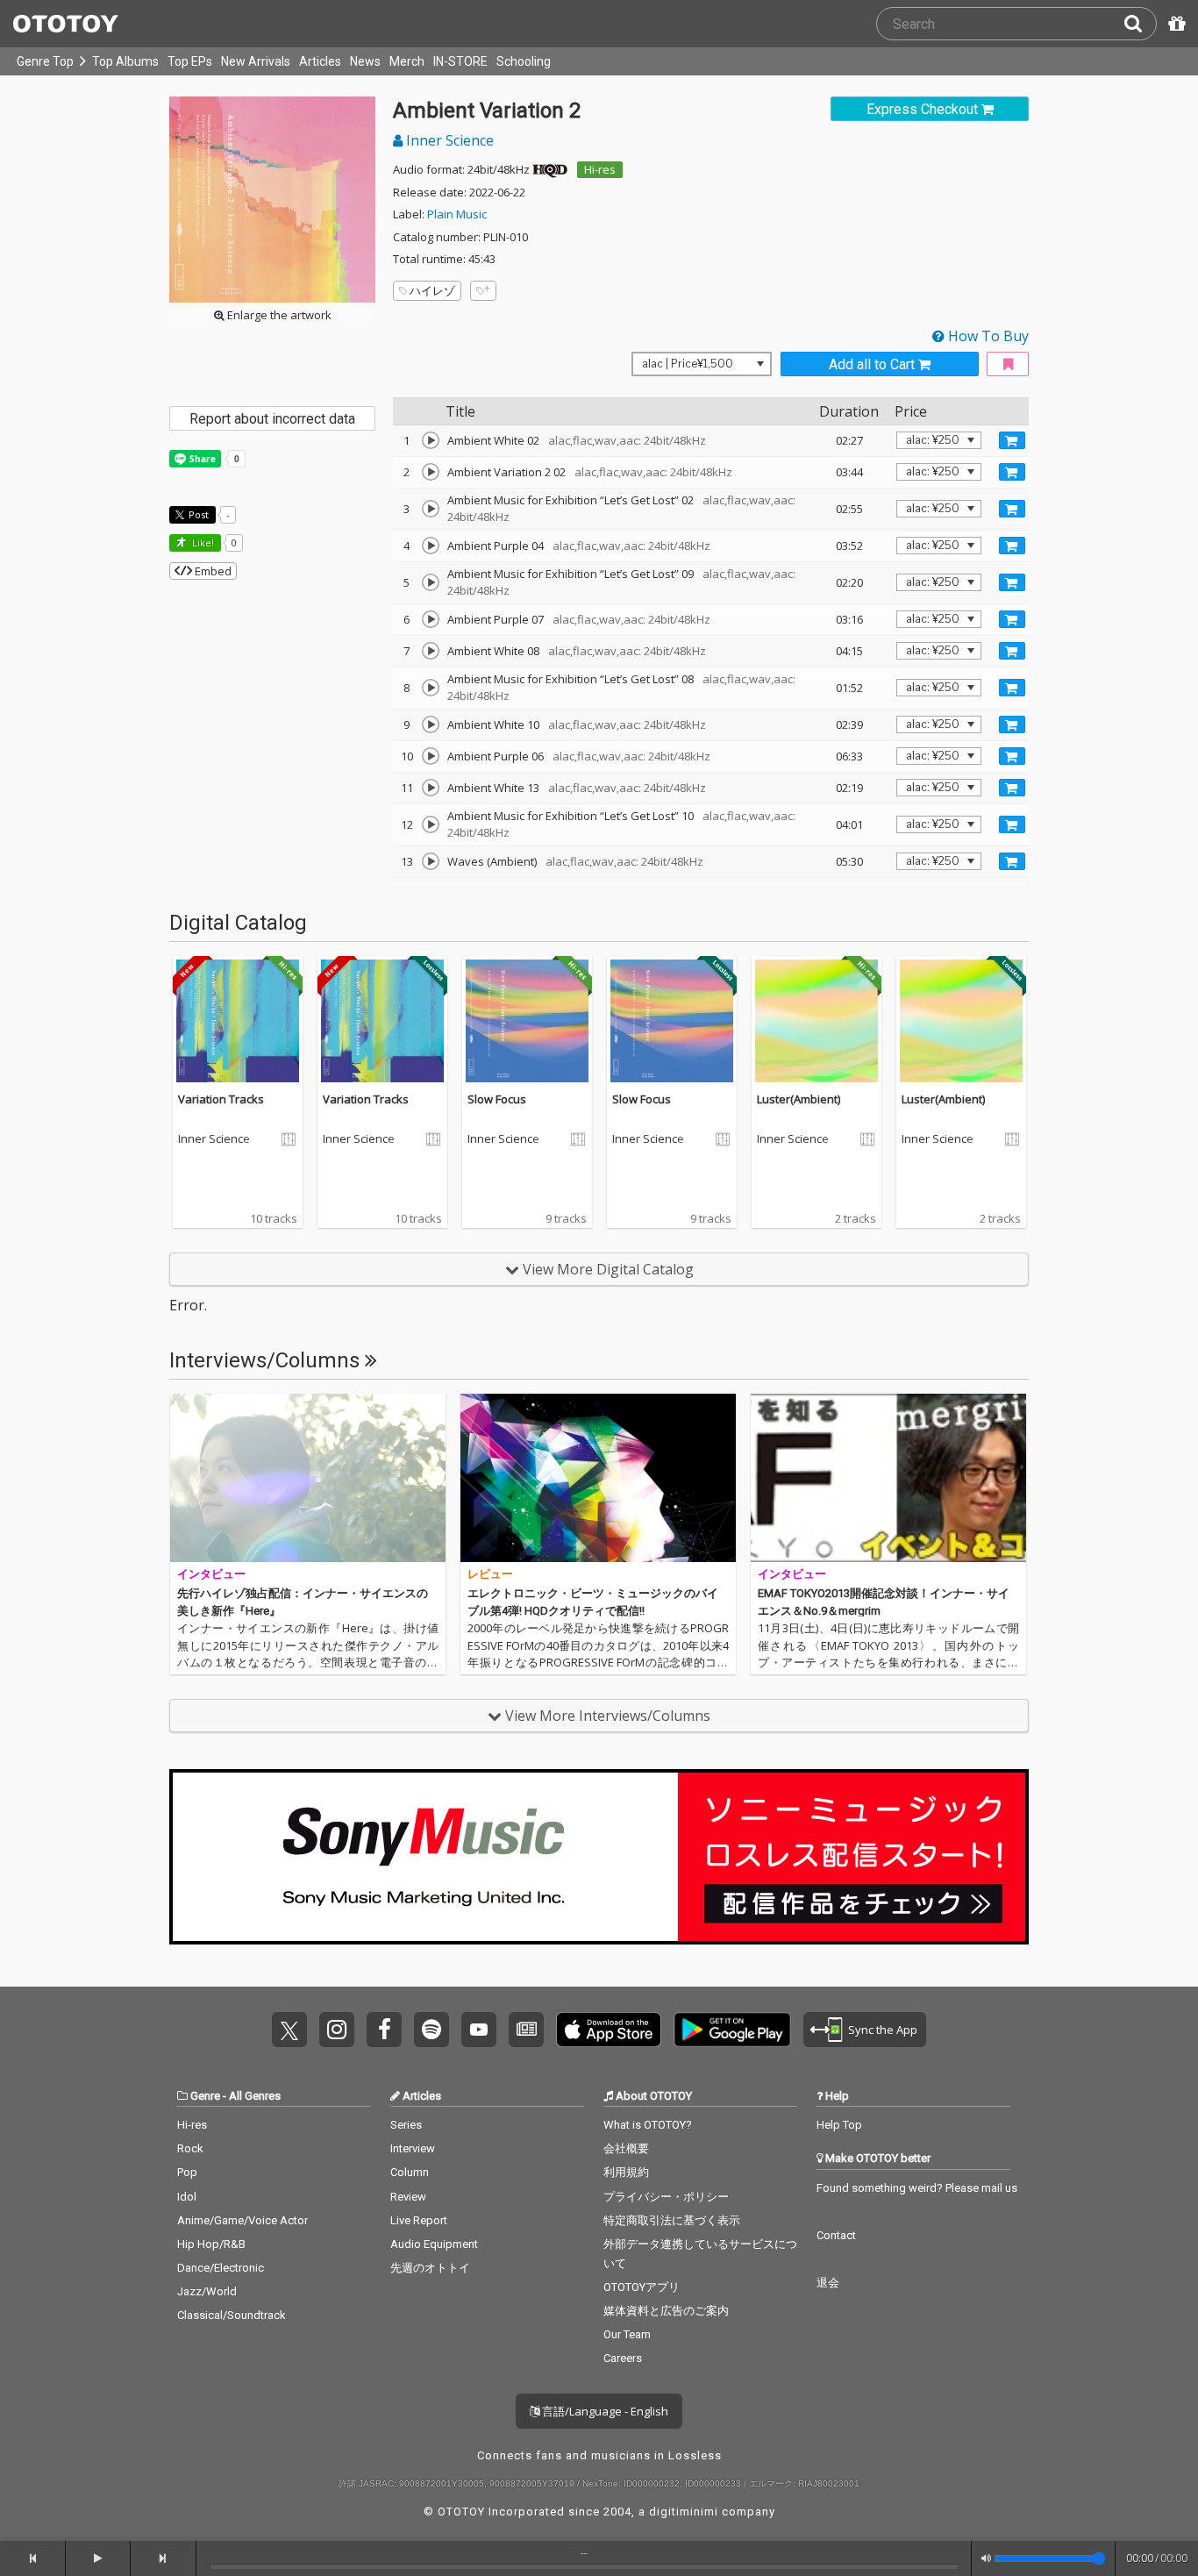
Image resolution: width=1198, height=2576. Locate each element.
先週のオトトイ (430, 2268)
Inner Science (448, 140)
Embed (212, 571)
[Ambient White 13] (431, 788)
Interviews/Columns (267, 1360)
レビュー (490, 1574)
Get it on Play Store (732, 2030)
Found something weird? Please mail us (917, 2188)
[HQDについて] (550, 169)
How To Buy (987, 336)
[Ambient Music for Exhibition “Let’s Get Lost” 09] (431, 582)
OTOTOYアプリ (642, 2287)
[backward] (33, 2558)
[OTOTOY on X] (289, 2030)
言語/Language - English (604, 2411)
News (365, 61)
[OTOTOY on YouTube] (479, 2030)
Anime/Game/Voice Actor (242, 2220)
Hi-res (600, 169)
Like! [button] (202, 542)
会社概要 (626, 2148)
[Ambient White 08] (431, 651)
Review (408, 2197)
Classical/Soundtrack (232, 2315)
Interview (413, 2148)
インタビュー (211, 1574)
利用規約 (626, 2172)
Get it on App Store (609, 2030)
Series (406, 2125)
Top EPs (190, 61)
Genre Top (45, 61)
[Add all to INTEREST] (1008, 364)
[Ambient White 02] (431, 440)
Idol (187, 2197)
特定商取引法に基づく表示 (672, 2220)
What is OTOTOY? (648, 2125)
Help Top (839, 2125)
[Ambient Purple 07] (431, 619)
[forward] (164, 2558)
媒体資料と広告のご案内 (666, 2311)
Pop (187, 2172)
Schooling (524, 61)
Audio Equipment (434, 2244)
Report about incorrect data (272, 419)
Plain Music (457, 214)
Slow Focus (497, 1099)
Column (410, 2172)
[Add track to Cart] (1012, 440)
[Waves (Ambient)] (431, 861)
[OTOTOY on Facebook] (384, 2030)
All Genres (255, 2096)
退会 (828, 2283)
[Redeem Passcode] (1174, 24)
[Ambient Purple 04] (431, 546)
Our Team (627, 2334)
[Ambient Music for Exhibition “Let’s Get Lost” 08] (431, 688)
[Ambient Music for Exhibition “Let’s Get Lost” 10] (431, 824)
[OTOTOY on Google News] (526, 2030)
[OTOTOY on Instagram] (337, 2030)
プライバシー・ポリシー (666, 2197)
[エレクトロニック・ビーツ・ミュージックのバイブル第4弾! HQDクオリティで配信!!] (598, 1478)
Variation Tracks (221, 1099)
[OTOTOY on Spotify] (431, 2030)
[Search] (1140, 24)
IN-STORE (460, 61)
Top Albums (125, 61)
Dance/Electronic (221, 2268)
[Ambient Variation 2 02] (431, 472)
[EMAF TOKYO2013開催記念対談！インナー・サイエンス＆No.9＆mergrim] (888, 1478)
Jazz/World (207, 2291)
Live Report (419, 2220)
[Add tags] (483, 291)
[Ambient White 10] (431, 724)
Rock (190, 2148)
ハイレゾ (432, 290)
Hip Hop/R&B (211, 2244)
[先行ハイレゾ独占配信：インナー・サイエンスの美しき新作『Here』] (308, 1478)
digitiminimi (684, 2512)
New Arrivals (256, 61)
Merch (407, 61)
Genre (205, 2096)
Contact (836, 2235)
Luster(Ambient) (799, 1099)
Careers (623, 2358)
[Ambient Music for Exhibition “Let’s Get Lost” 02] (431, 509)
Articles (320, 61)
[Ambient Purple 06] (431, 756)
